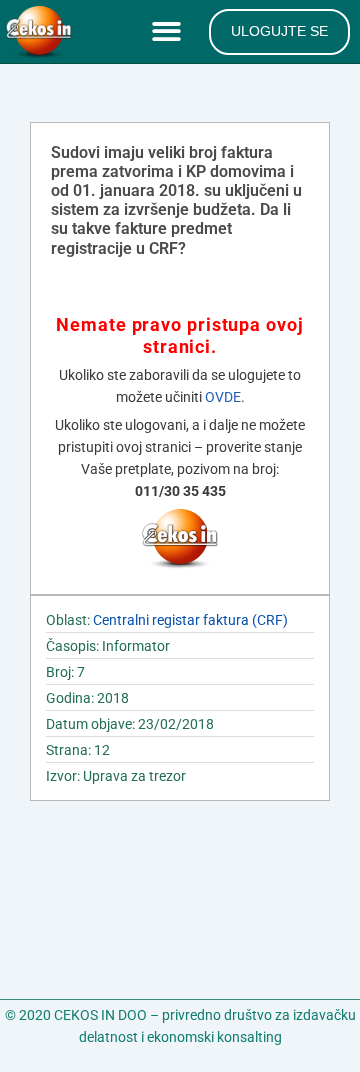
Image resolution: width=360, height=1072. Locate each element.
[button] (170, 32)
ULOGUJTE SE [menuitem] (279, 31)
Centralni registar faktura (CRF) (190, 620)
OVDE (223, 397)
